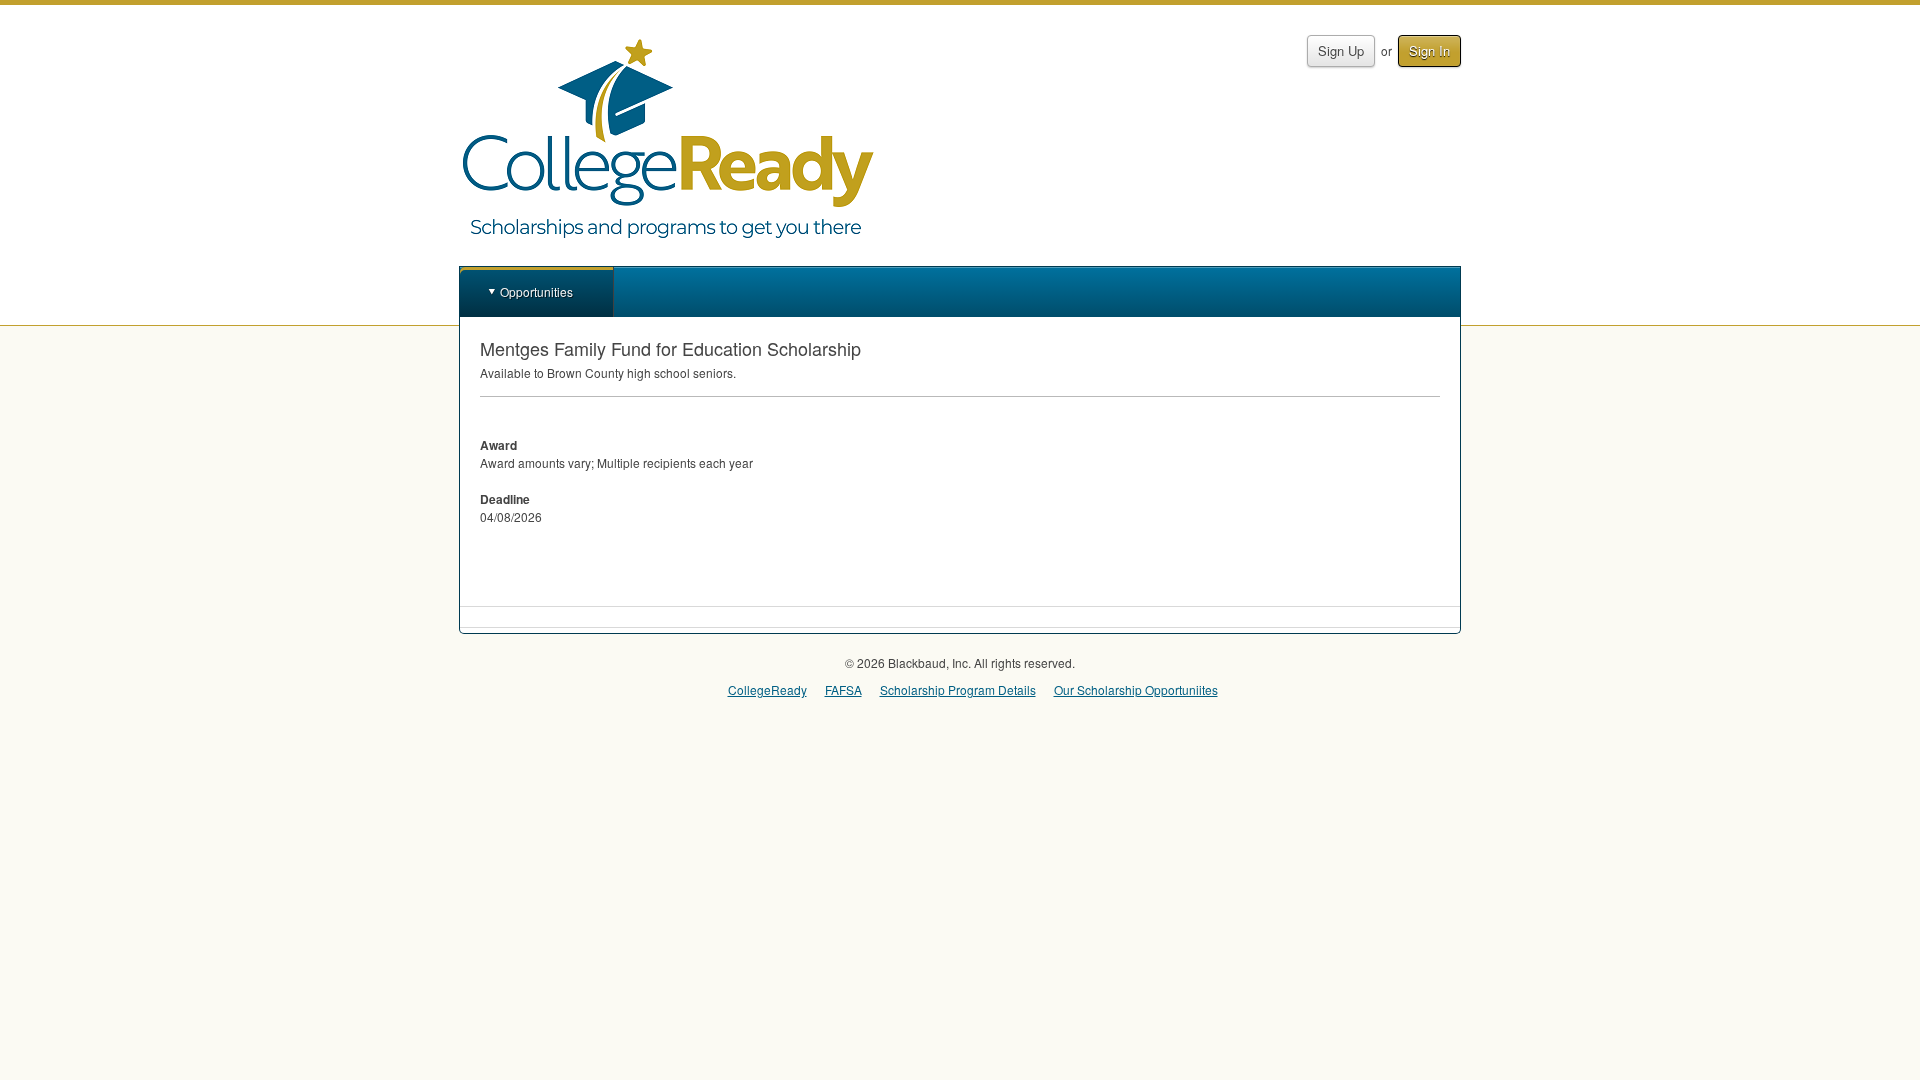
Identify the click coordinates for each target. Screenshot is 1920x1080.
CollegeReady (767, 689)
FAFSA (843, 689)
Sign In (1429, 50)
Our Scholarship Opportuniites (1136, 689)
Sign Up (1341, 50)
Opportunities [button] (536, 291)
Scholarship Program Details (958, 689)
